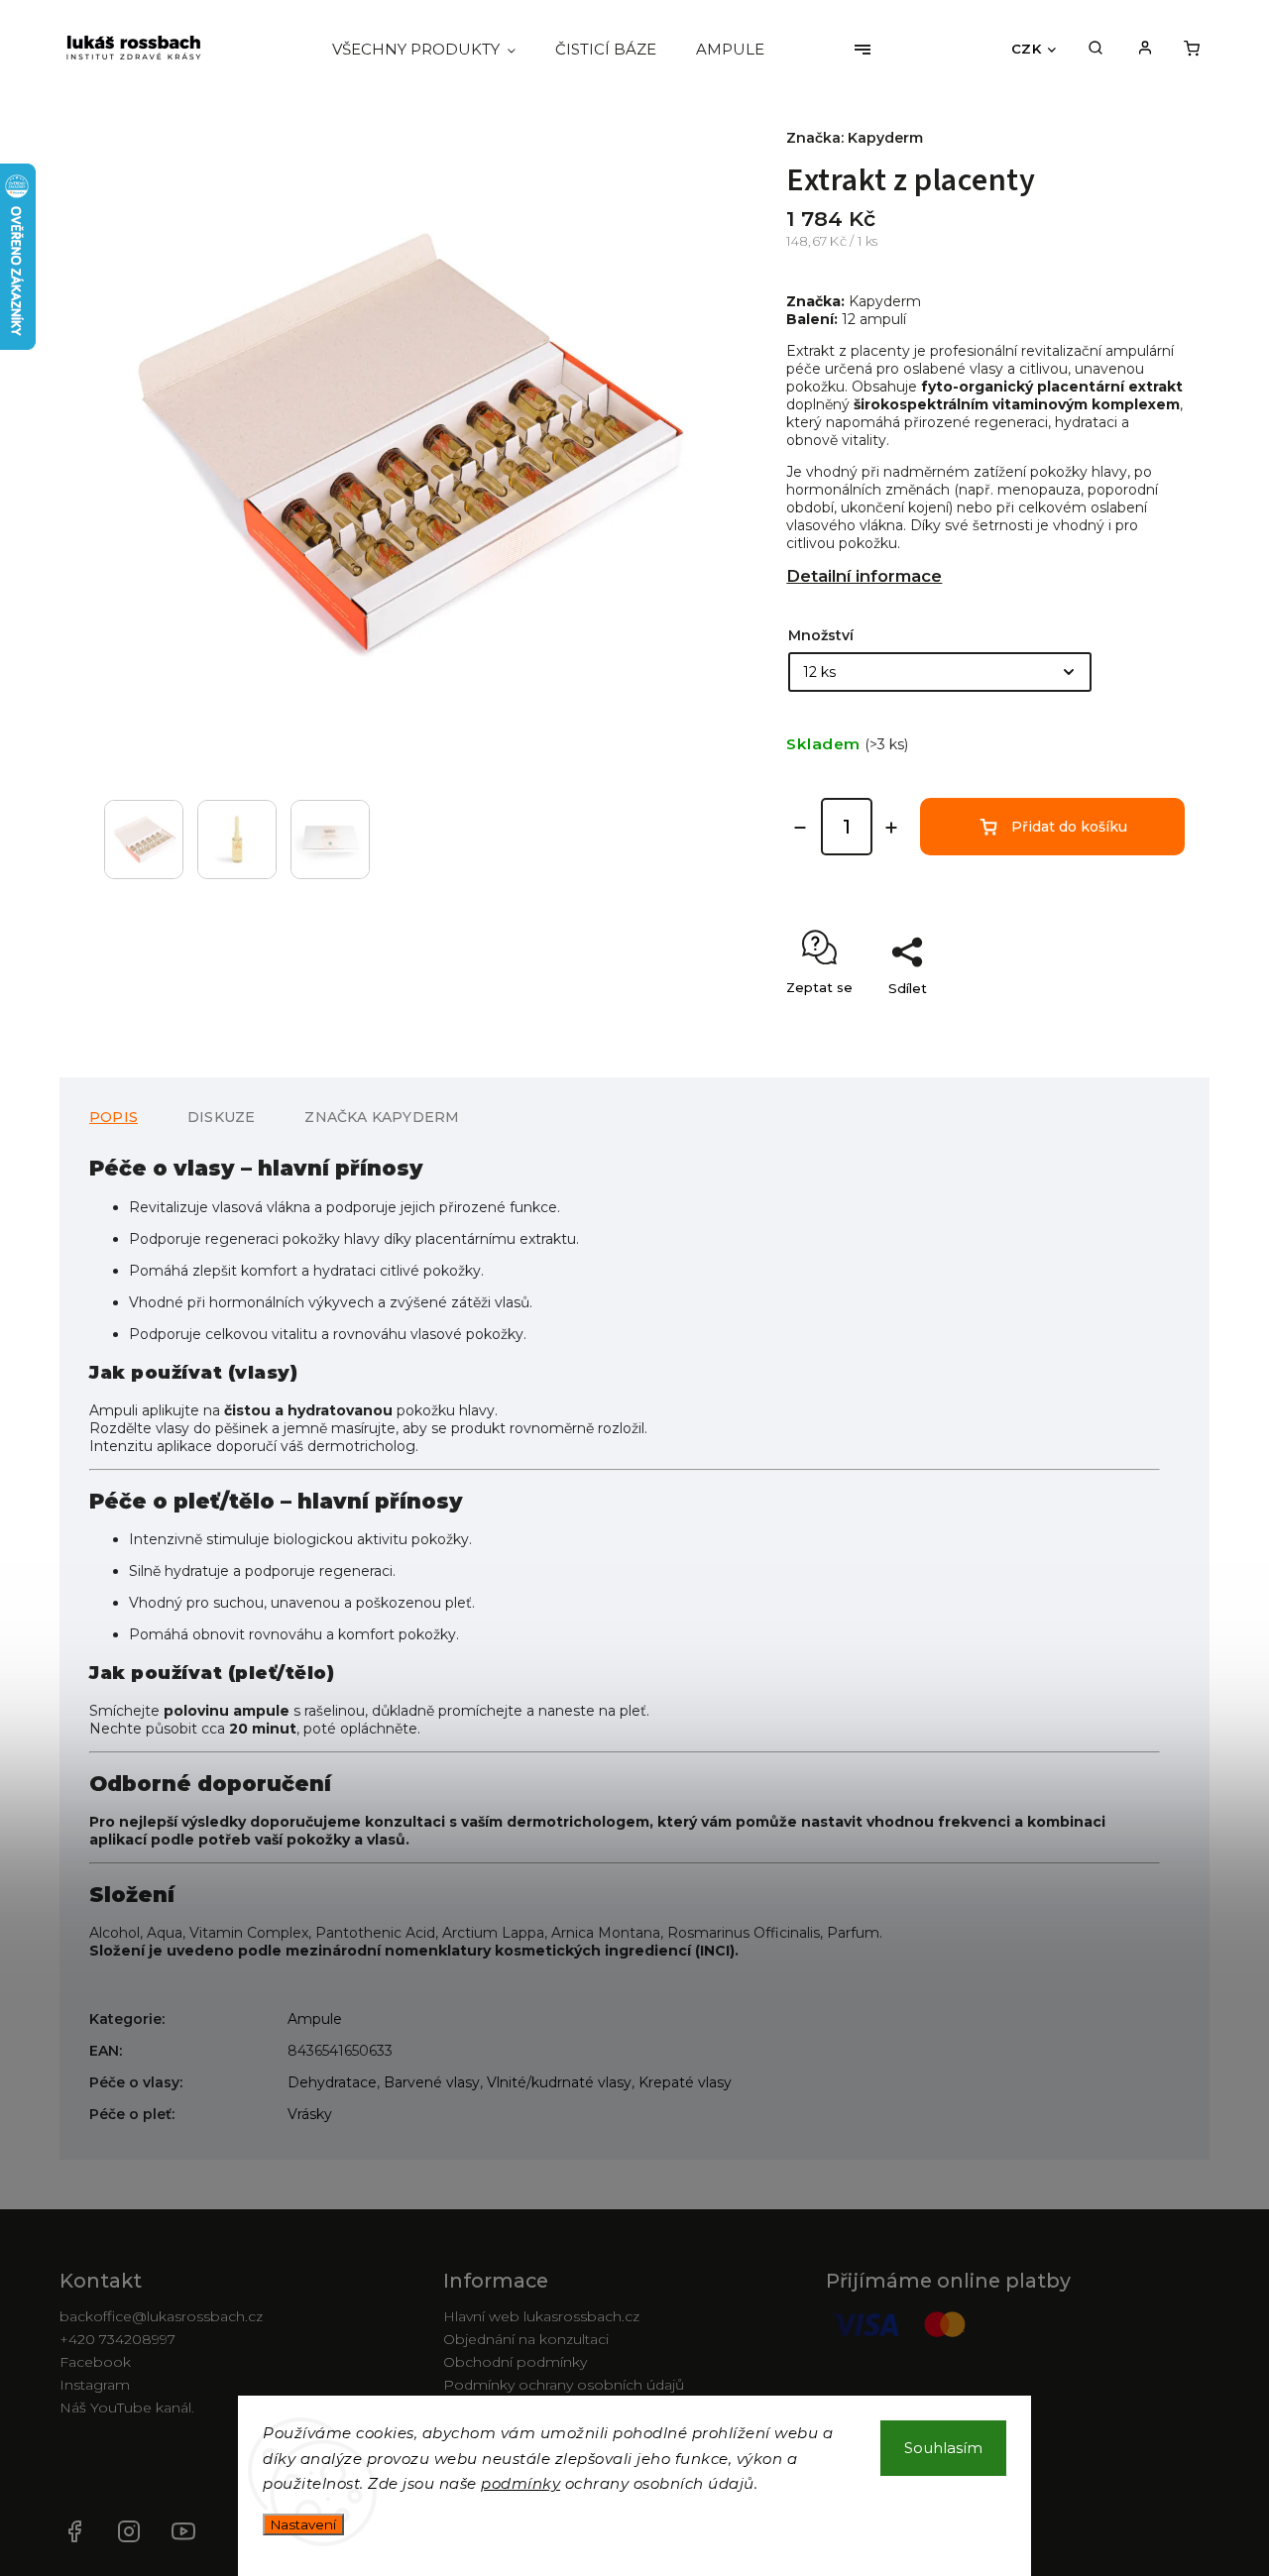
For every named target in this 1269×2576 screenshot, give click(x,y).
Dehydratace (332, 2082)
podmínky (520, 2483)
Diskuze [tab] (221, 1117)
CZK (1027, 49)
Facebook (95, 2362)
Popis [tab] (114, 1117)
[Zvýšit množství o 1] (891, 828)
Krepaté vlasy (685, 2082)
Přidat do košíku (1069, 827)
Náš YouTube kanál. (183, 2531)
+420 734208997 (117, 2339)
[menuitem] (434, 50)
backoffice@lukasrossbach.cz (161, 2316)
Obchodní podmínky (515, 2362)
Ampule (315, 2019)
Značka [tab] (382, 1117)
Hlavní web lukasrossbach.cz (541, 2316)
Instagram (95, 2385)
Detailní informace (864, 576)
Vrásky (310, 2114)
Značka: (855, 138)
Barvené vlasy (432, 2082)
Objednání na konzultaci (526, 2339)
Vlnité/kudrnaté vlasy (559, 2082)
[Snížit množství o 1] (800, 828)
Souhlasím (943, 2448)
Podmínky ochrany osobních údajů (564, 2385)
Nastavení (303, 2524)
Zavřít (1120, 1023)
